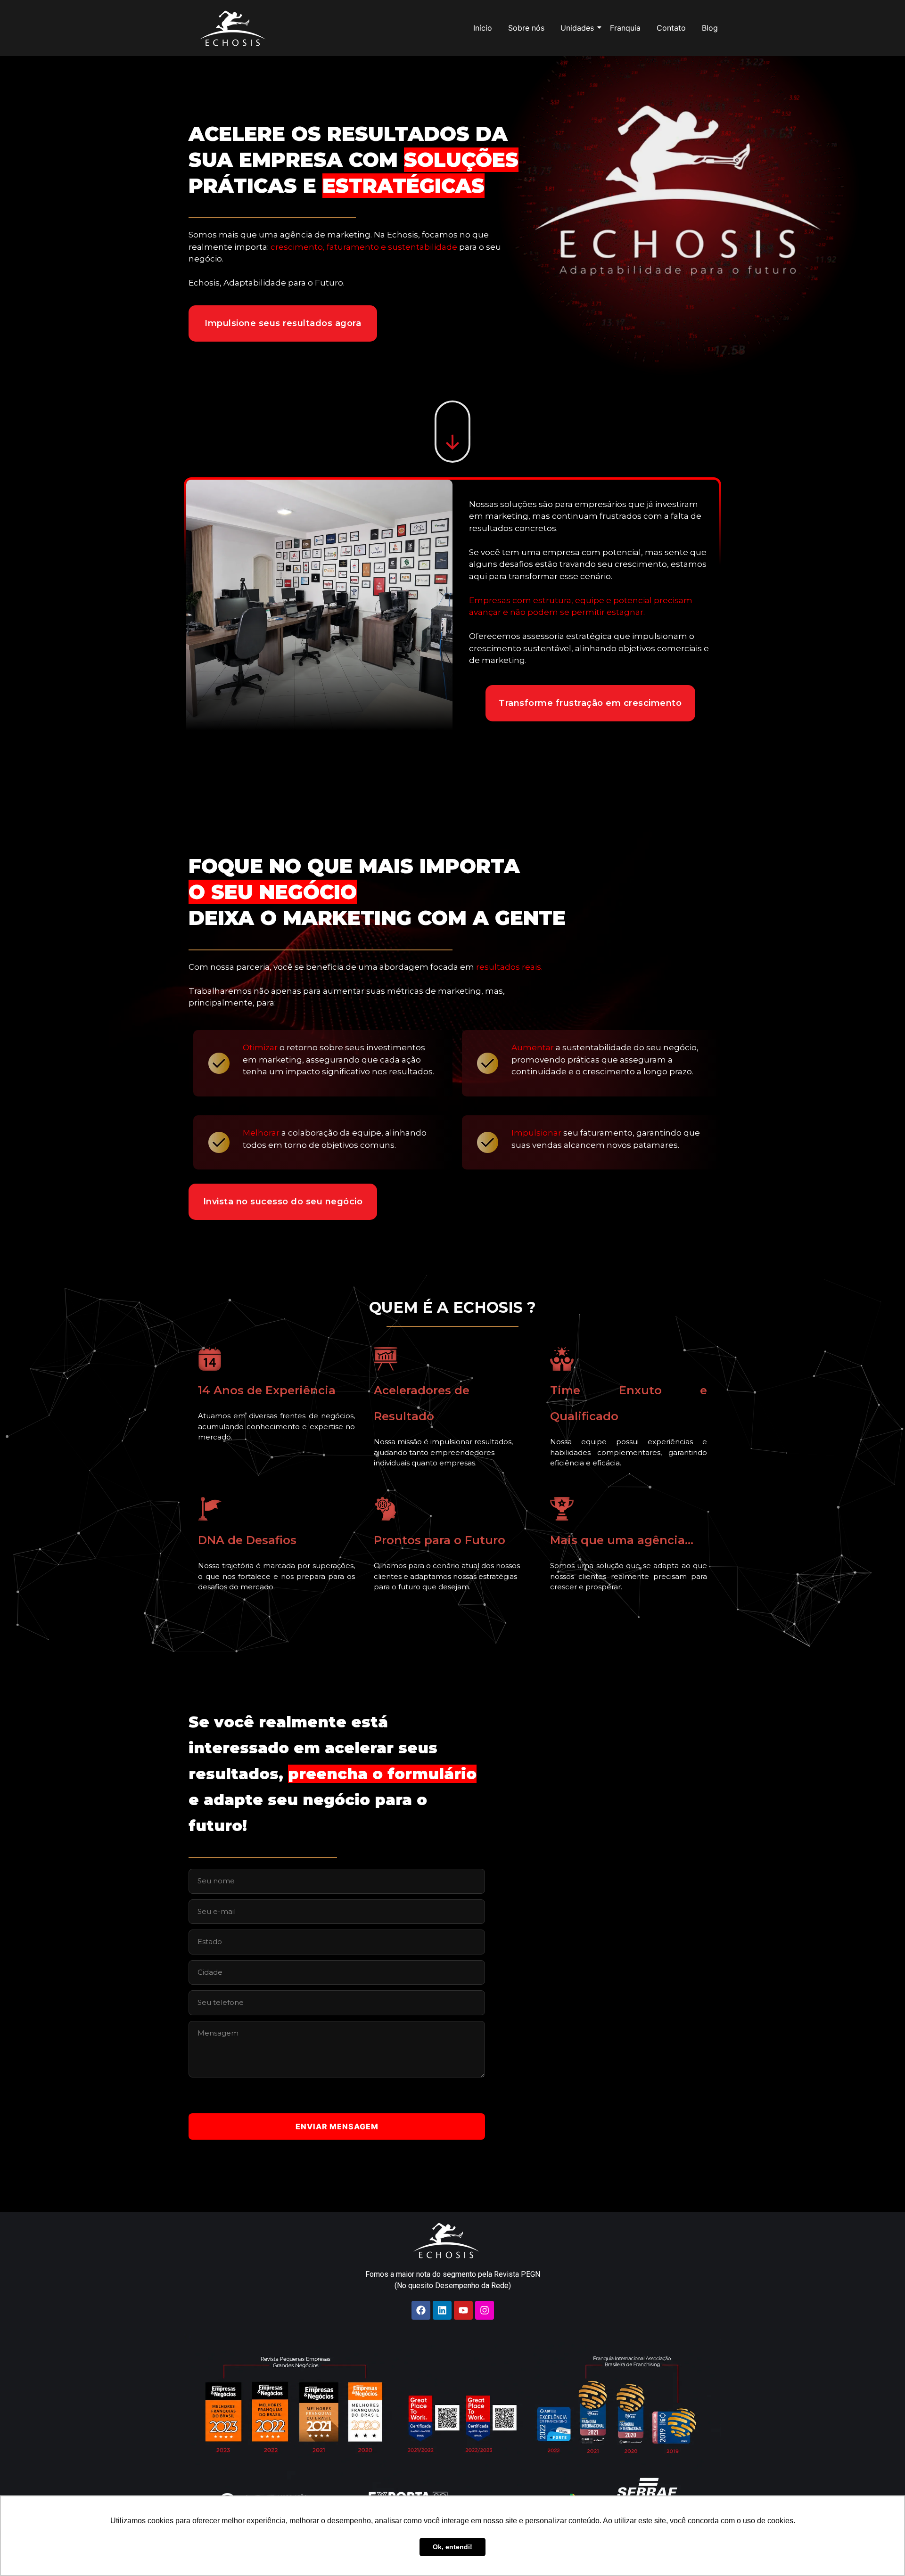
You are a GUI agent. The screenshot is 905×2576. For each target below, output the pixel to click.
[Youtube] (463, 2310)
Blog (710, 28)
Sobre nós (526, 28)
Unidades (577, 28)
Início (483, 28)
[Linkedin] (442, 2310)
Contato (671, 28)
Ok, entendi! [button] (452, 2547)
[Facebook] (421, 2310)
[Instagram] (485, 2310)
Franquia (625, 28)
